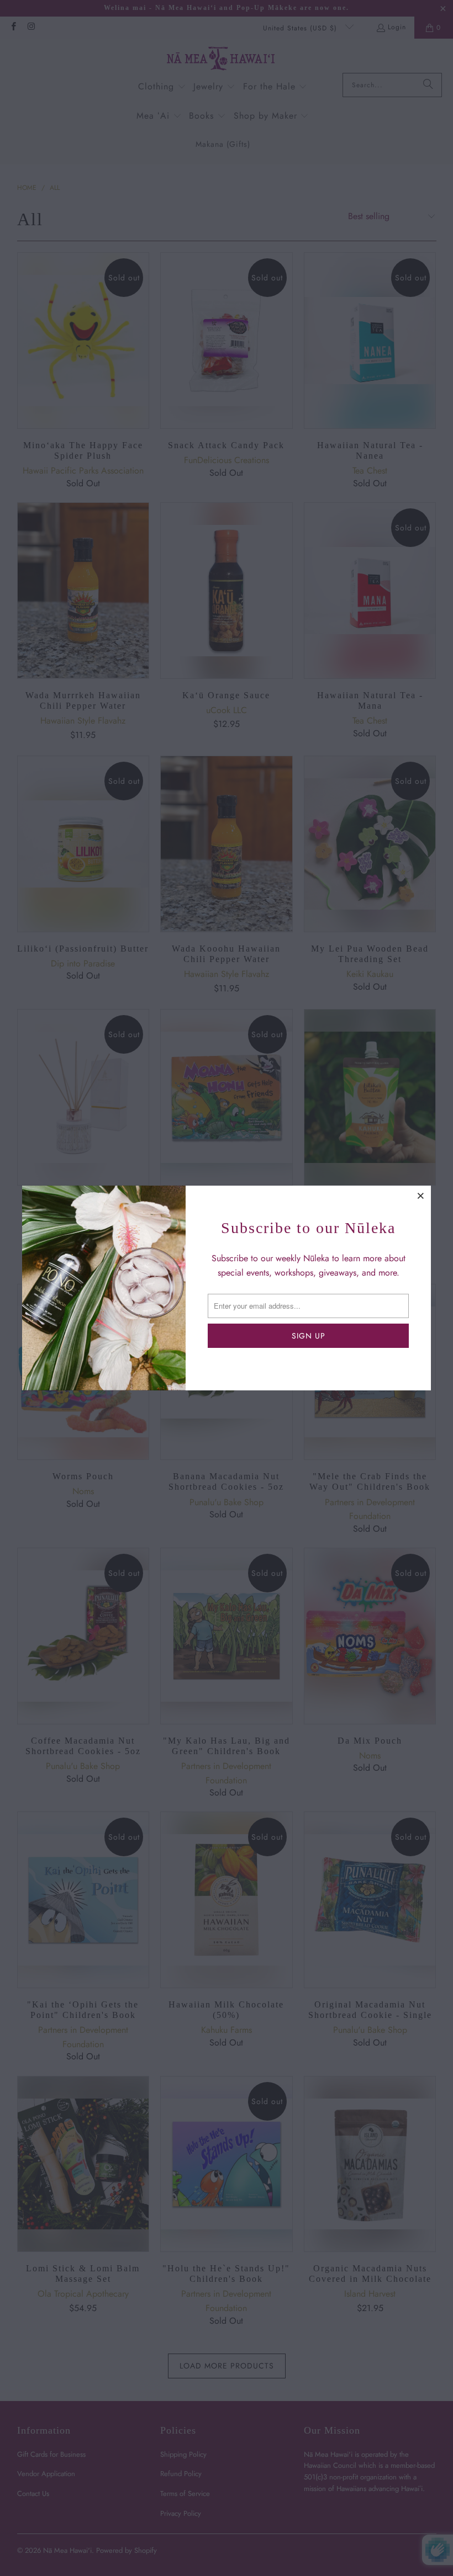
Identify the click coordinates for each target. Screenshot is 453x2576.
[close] (421, 1196)
